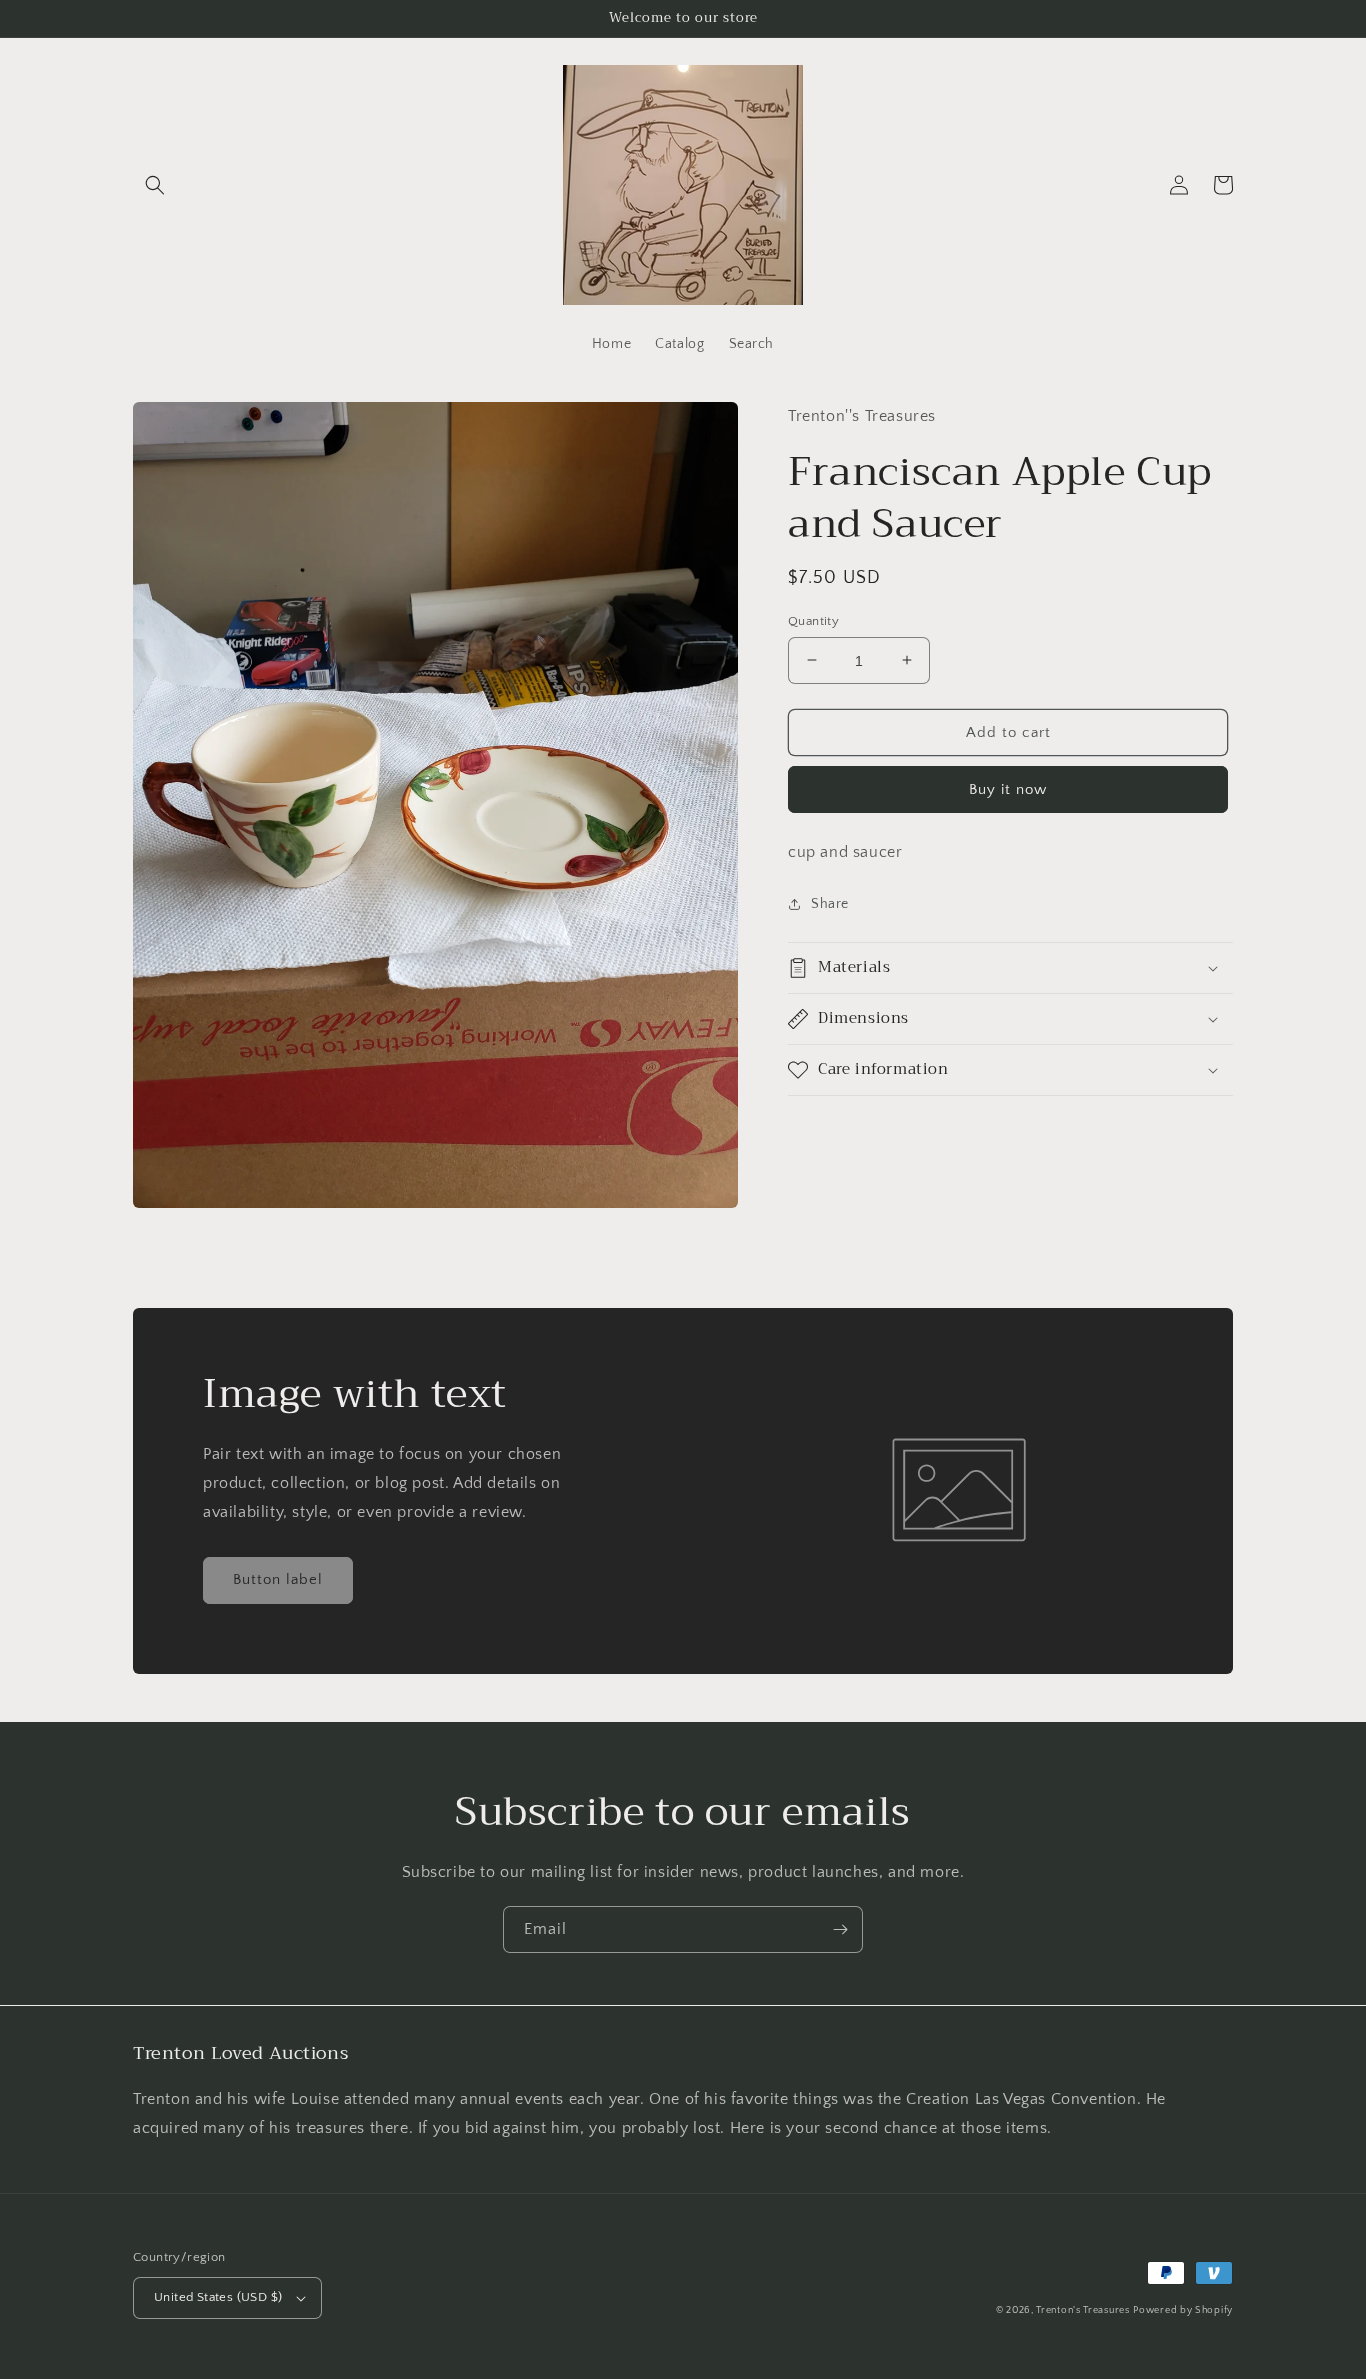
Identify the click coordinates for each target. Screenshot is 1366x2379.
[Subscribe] (840, 1929)
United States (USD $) (218, 2297)
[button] (155, 185)
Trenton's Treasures (1082, 2310)
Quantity (813, 620)
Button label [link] (278, 1579)
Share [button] (830, 904)
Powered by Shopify (1183, 2310)
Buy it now (1008, 789)
